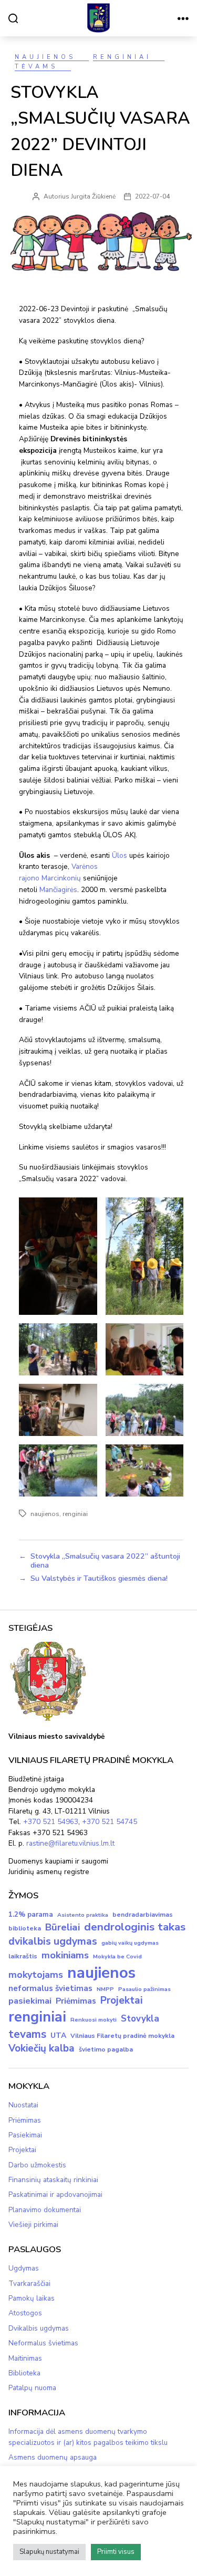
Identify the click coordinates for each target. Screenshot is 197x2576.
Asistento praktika (83, 1915)
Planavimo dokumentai (45, 2210)
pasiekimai (30, 2001)
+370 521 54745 (110, 1822)
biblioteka (25, 1928)
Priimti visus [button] (116, 2552)
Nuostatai (23, 2105)
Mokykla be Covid (117, 1956)
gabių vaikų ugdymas (130, 1943)
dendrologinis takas (135, 1927)
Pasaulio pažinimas (144, 1989)
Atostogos (25, 2313)
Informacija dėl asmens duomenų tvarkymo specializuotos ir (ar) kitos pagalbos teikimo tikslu (88, 2437)
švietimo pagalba (106, 2049)
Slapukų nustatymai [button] (49, 2552)
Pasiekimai (25, 2135)
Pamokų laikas (32, 2298)
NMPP (105, 1989)
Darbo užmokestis (37, 2165)
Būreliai (63, 1927)
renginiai (75, 1514)
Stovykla (140, 2019)
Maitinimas (25, 2358)
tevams (27, 2034)
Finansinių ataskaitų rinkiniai (53, 2180)
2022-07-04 (152, 196)
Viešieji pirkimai (33, 2225)
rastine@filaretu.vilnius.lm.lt (70, 1843)
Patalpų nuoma (32, 2388)
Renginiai (122, 57)
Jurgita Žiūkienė (93, 196)
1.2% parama (31, 1915)
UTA (58, 2035)
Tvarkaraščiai (29, 2283)
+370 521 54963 (51, 1822)
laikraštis (23, 1956)
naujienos (45, 1514)
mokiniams (65, 1955)
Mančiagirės (58, 890)
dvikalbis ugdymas (53, 1941)
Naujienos (45, 57)
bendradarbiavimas (143, 1915)
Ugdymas (24, 2268)
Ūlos (120, 855)
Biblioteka (24, 2373)
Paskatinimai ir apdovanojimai (55, 2194)
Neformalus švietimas (43, 2343)
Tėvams (36, 67)
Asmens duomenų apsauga (53, 2457)
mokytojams (36, 1975)
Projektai (122, 2000)
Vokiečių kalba (42, 2048)
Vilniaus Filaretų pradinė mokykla (122, 2036)
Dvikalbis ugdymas (39, 2328)
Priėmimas (76, 2001)
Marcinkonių (61, 878)
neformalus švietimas (50, 1988)
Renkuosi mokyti (94, 2020)
